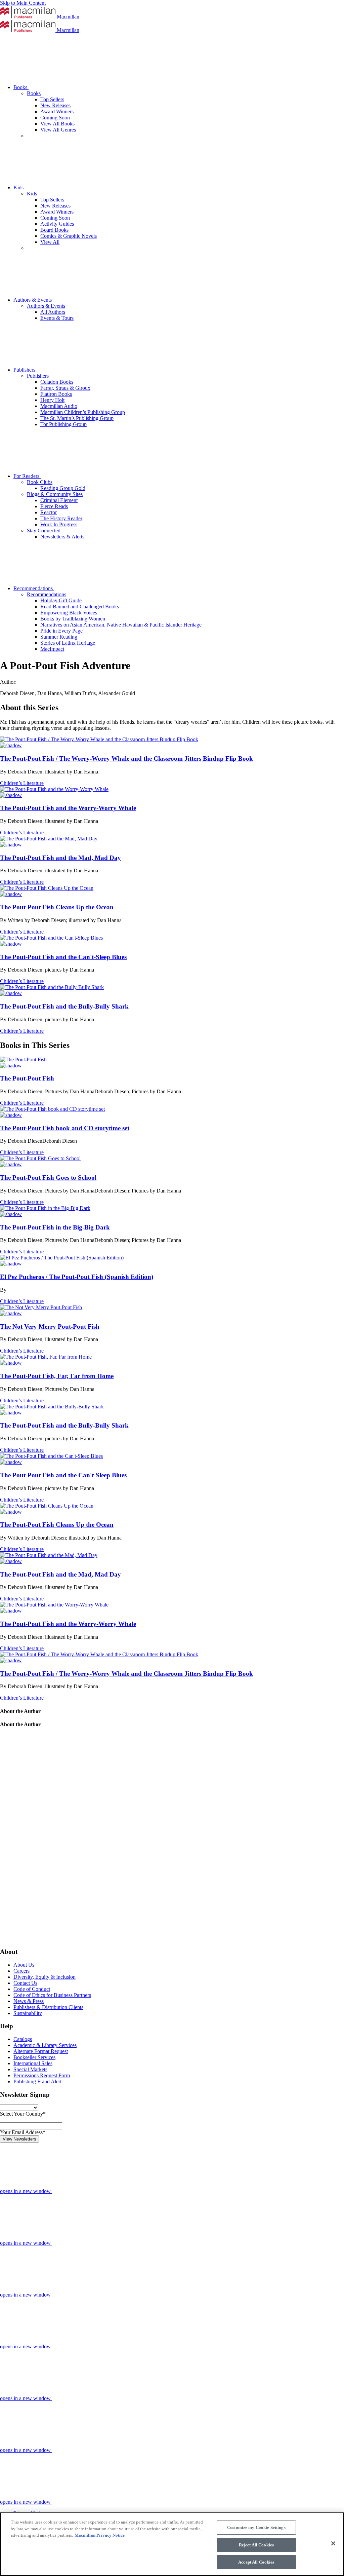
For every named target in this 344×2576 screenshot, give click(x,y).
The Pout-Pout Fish (27, 1078)
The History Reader (61, 518)
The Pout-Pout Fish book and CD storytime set (65, 1128)
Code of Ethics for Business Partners (52, 1995)
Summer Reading (59, 637)
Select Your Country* (23, 2114)
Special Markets (30, 2069)
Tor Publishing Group (63, 424)
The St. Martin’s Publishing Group (77, 418)
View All (50, 242)
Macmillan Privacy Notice (100, 2535)
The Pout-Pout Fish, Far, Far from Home (57, 1376)
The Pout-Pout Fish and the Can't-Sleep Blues (63, 957)
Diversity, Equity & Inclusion (45, 1977)
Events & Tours (57, 318)
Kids (19, 187)
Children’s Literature (22, 783)
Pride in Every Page (61, 631)
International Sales (33, 2063)
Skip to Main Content (23, 3)
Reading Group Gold (63, 488)
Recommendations (34, 588)
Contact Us (25, 1983)
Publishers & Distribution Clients (48, 2007)
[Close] (333, 2543)
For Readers (27, 476)
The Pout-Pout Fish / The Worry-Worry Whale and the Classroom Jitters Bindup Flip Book (126, 759)
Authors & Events (33, 300)
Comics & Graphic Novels (69, 236)
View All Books (57, 124)
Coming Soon (55, 118)
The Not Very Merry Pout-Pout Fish (50, 1327)
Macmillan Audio (59, 406)
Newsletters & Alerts (62, 537)
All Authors (53, 312)
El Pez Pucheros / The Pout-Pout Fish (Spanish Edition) (77, 1277)
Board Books (54, 230)
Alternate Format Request (41, 2051)
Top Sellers (52, 99)
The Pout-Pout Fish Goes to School (48, 1178)
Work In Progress (59, 524)
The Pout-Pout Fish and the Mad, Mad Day (60, 858)
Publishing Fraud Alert (37, 2081)
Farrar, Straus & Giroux (65, 388)
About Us (24, 1965)
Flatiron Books (56, 394)
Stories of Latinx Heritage (68, 643)
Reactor (49, 512)
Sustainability (28, 2013)
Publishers (25, 370)
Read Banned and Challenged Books (80, 607)
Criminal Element (59, 500)
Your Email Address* (23, 2132)
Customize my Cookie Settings (256, 2527)
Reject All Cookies (256, 2545)
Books (21, 87)
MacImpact (52, 649)
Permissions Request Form (42, 2075)
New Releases (55, 105)
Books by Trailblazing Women (73, 619)
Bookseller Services (34, 2057)
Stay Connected (44, 531)
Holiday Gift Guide (61, 600)
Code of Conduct (32, 1989)
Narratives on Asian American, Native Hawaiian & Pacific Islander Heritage (121, 625)
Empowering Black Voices (69, 613)
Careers (21, 1971)
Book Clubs (40, 482)
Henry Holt (52, 400)
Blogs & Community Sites (55, 494)
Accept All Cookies (256, 2562)
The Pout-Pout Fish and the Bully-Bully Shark (64, 1006)
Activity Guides (57, 224)
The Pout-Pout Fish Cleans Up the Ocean (57, 907)
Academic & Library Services (45, 2045)
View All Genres (58, 130)
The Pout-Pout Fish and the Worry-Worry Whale (68, 808)
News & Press (29, 2001)
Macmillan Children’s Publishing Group (83, 412)
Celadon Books (57, 382)
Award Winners (57, 111)
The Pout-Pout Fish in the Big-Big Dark (55, 1227)
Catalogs (23, 2039)
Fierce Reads (54, 506)
